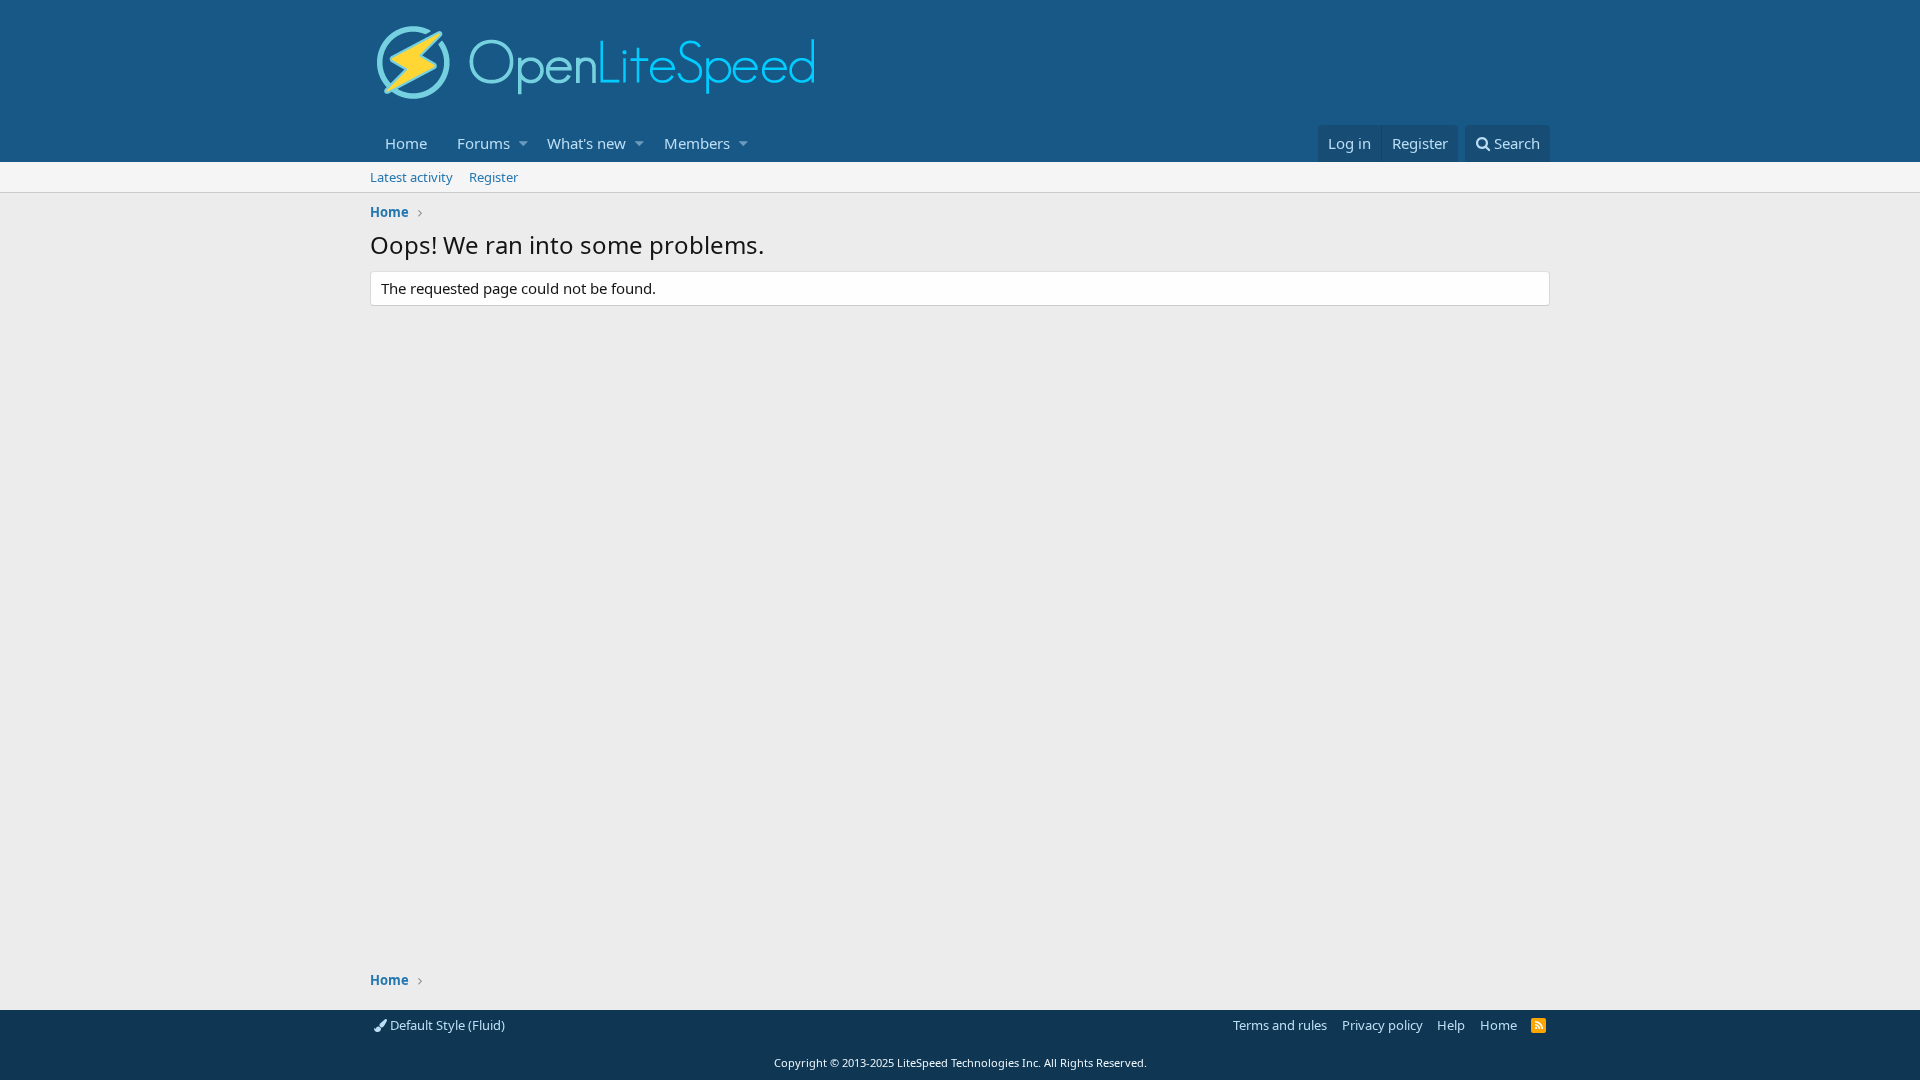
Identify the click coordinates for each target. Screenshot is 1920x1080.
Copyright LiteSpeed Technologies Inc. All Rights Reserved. (960, 1062)
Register (493, 177)
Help (1451, 1025)
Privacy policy (1382, 1025)
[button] (523, 143)
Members (697, 143)
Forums (483, 143)
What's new (586, 143)
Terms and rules (1280, 1025)
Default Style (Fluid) (446, 1025)
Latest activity (411, 177)
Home (406, 143)
